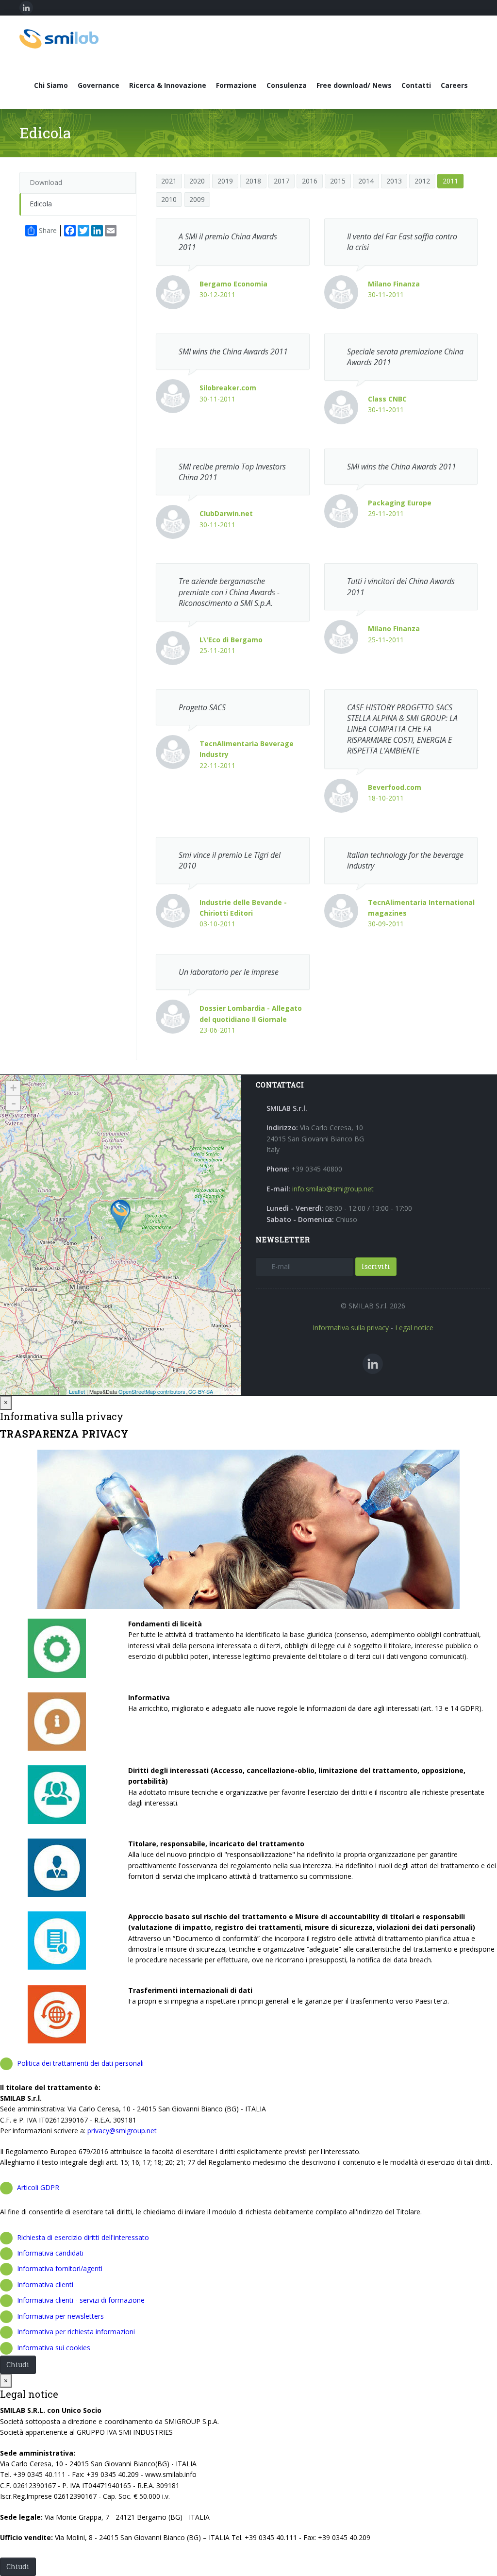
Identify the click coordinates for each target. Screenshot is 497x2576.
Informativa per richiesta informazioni (76, 2332)
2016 (310, 181)
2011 (450, 181)
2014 (366, 181)
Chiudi (18, 2365)
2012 (422, 181)
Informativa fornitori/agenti (60, 2268)
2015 (338, 181)
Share (48, 230)
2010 (169, 199)
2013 (394, 181)
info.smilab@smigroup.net (333, 1189)
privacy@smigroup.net (122, 2131)
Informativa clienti (45, 2284)
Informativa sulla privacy (351, 1328)
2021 (169, 181)
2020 (197, 181)
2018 (253, 181)
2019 (225, 181)
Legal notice (414, 1328)
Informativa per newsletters (60, 2316)
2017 (282, 181)
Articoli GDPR (38, 2187)
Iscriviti (376, 1266)
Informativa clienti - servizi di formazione (81, 2300)
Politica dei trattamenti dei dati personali (80, 2063)
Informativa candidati (50, 2253)
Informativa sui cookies (54, 2348)
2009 (197, 199)
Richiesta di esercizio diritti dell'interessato (83, 2237)
